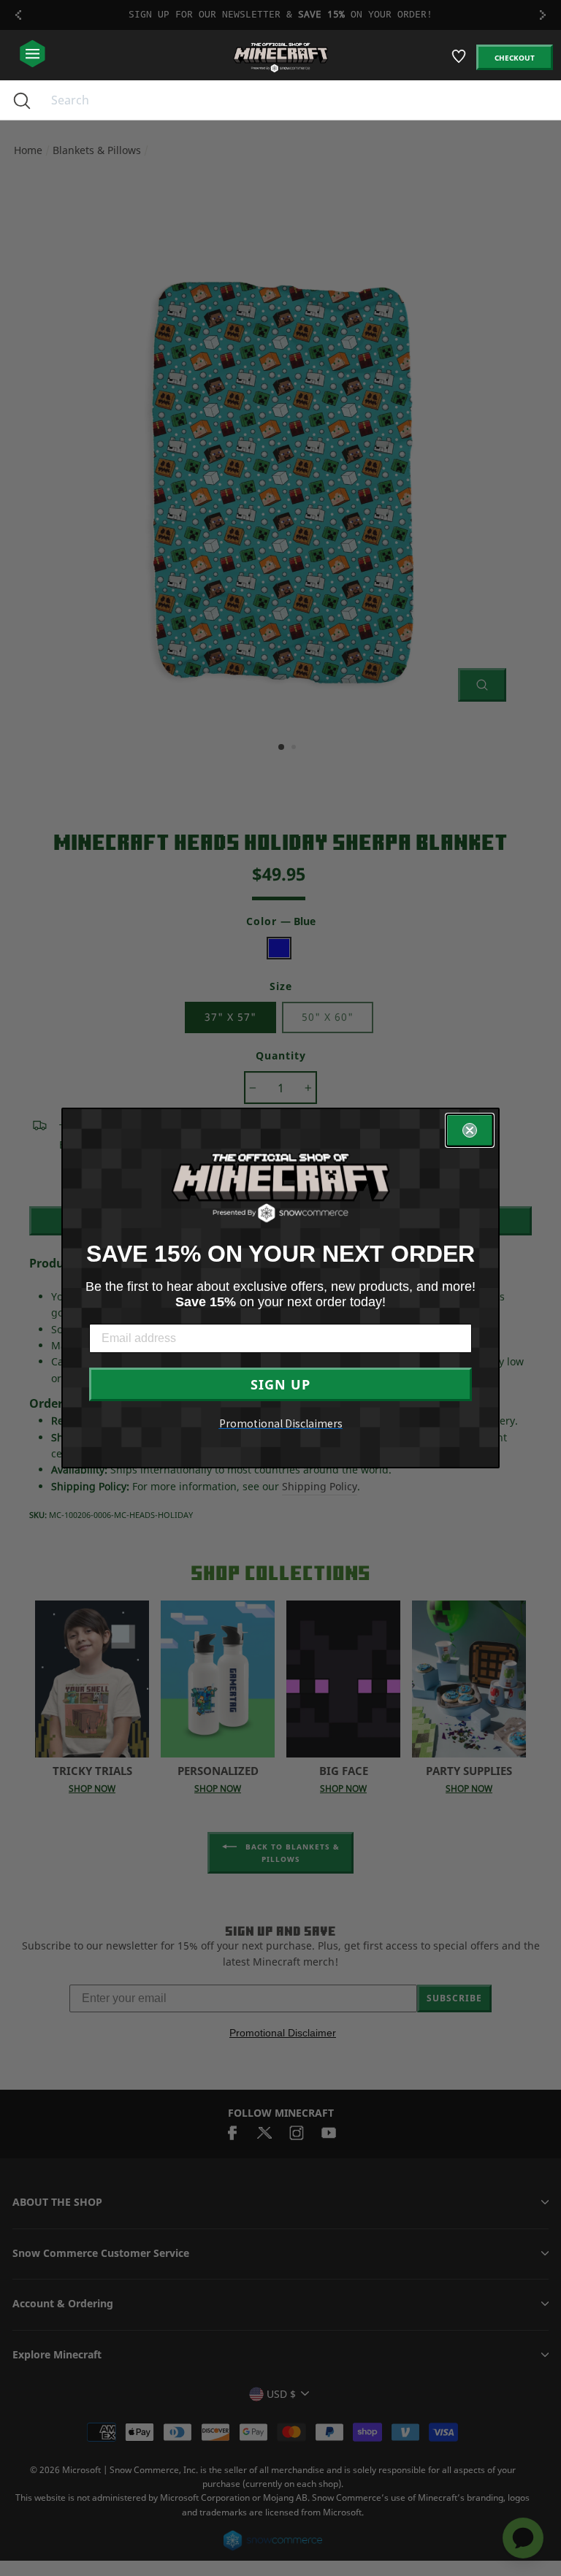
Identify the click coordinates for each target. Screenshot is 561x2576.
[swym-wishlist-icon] (460, 62)
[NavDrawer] (33, 54)
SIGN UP (280, 1384)
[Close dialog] (470, 1130)
